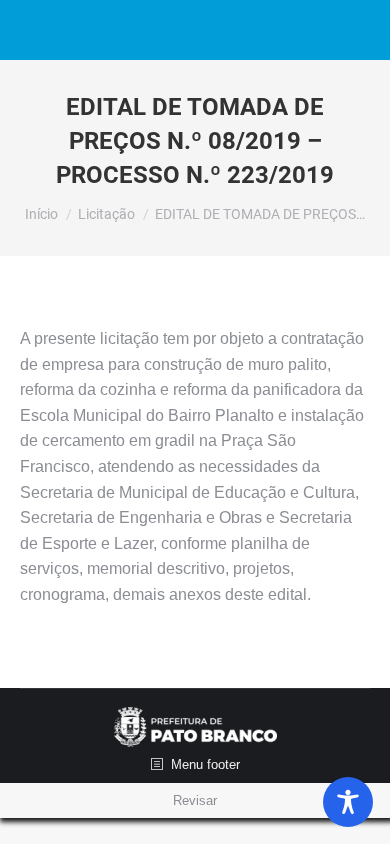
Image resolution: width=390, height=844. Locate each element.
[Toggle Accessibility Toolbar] (348, 802)
